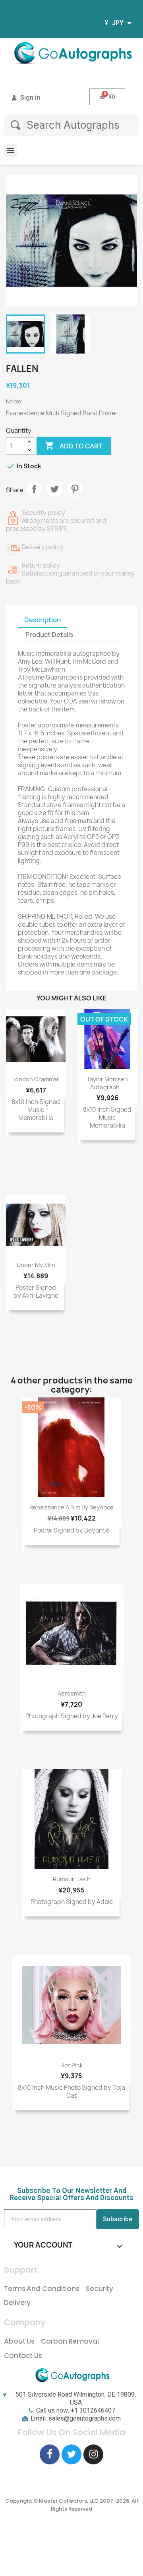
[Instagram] (93, 2454)
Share (34, 489)
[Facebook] (50, 2454)
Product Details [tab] (49, 635)
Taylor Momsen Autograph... (107, 1083)
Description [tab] (43, 620)
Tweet (54, 489)
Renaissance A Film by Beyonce (71, 1507)
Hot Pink (71, 2065)
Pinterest (75, 489)
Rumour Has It (72, 1879)
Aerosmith (72, 1693)
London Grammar (36, 1079)
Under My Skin (36, 1265)
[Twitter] (71, 2454)
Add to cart (74, 446)
